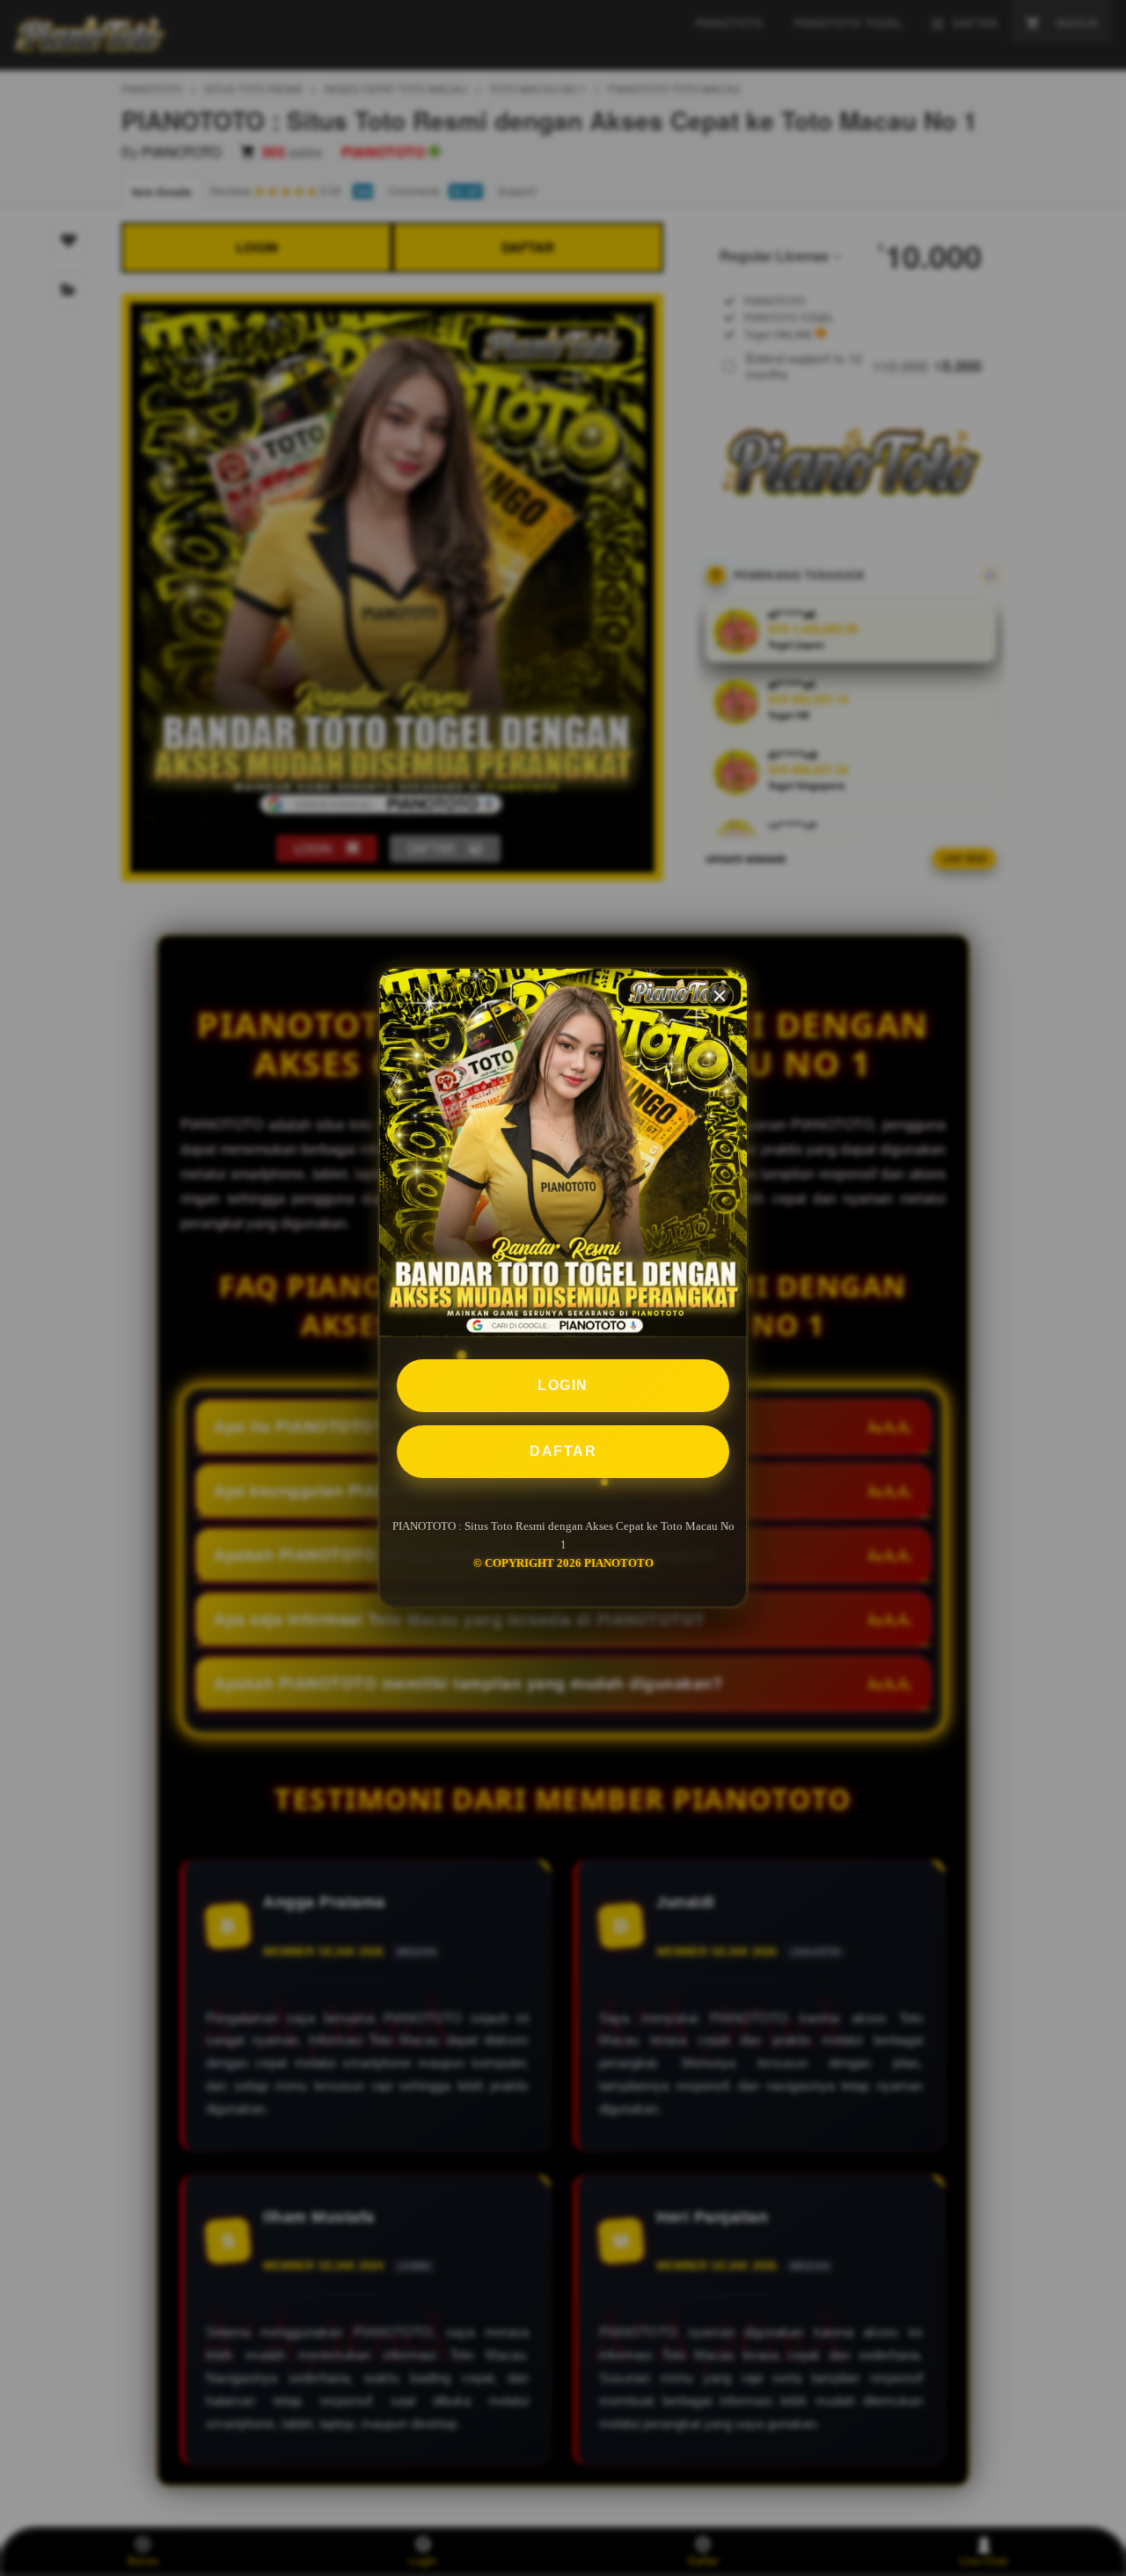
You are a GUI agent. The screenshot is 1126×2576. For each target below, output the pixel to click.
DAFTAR (563, 1451)
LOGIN (563, 1385)
